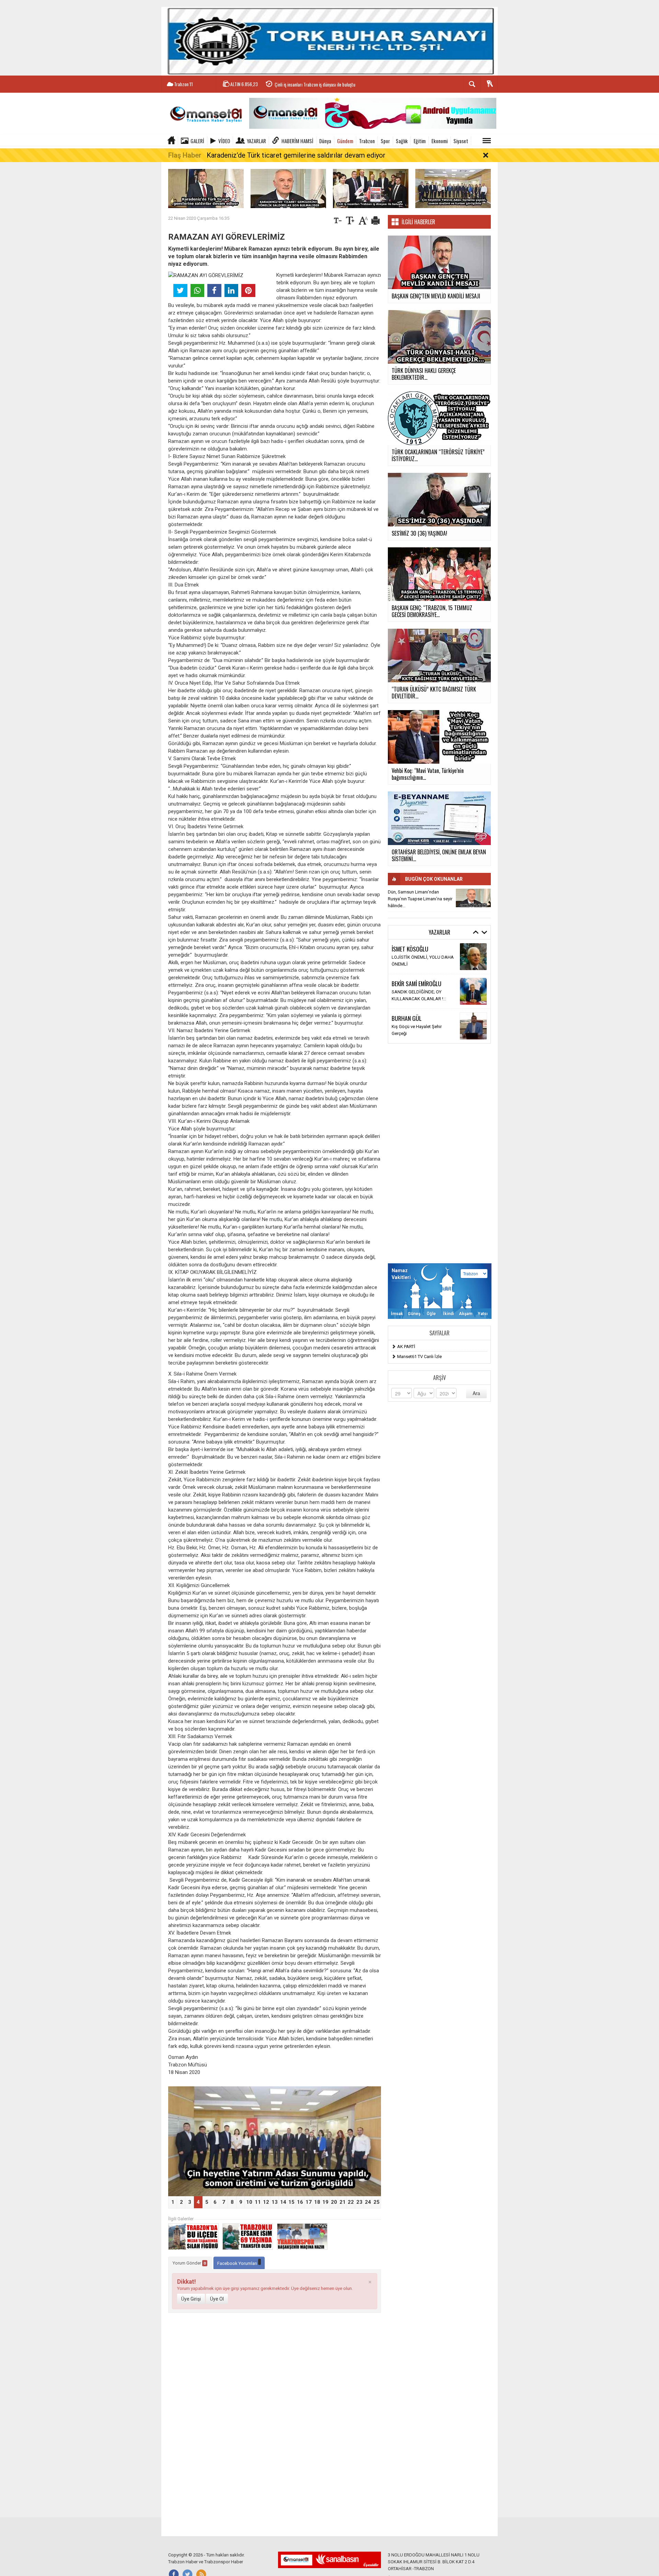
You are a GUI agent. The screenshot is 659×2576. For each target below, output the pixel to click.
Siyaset (461, 141)
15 (291, 2202)
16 (300, 2202)
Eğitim (420, 141)
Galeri (197, 141)
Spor (385, 141)
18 (317, 2202)
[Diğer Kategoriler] (487, 141)
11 (258, 2202)
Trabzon (367, 141)
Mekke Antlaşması (410, 995)
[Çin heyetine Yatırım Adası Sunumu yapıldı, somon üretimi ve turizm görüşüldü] (453, 188)
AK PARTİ (406, 1347)
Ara (476, 1393)
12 (266, 2202)
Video (224, 141)
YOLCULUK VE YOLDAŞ (415, 1030)
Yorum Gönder (189, 2263)
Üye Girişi (191, 2299)
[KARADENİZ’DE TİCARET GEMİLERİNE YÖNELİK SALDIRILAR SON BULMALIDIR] (288, 188)
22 (351, 2202)
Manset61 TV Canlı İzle (419, 1357)
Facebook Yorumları (238, 2263)
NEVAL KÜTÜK (407, 1022)
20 (334, 2202)
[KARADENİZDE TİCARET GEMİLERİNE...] (473, 898)
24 (368, 2202)
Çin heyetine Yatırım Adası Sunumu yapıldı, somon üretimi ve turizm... (336, 84)
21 (343, 2202)
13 (275, 2202)
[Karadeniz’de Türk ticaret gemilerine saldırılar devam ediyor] (206, 188)
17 (309, 2202)
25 (377, 2202)
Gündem (345, 141)
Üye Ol (217, 2299)
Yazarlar (256, 141)
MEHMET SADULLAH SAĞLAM (424, 949)
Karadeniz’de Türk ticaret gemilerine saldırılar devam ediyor (296, 155)
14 (283, 2202)
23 (359, 2202)
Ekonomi (440, 141)
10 (249, 2202)
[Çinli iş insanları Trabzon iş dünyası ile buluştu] (371, 188)
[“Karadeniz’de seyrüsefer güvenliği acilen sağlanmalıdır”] (275, 2141)
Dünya (325, 141)
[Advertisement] (439, 1153)
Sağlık (402, 141)
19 (325, 2202)
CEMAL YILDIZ (407, 987)
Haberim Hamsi (297, 141)
